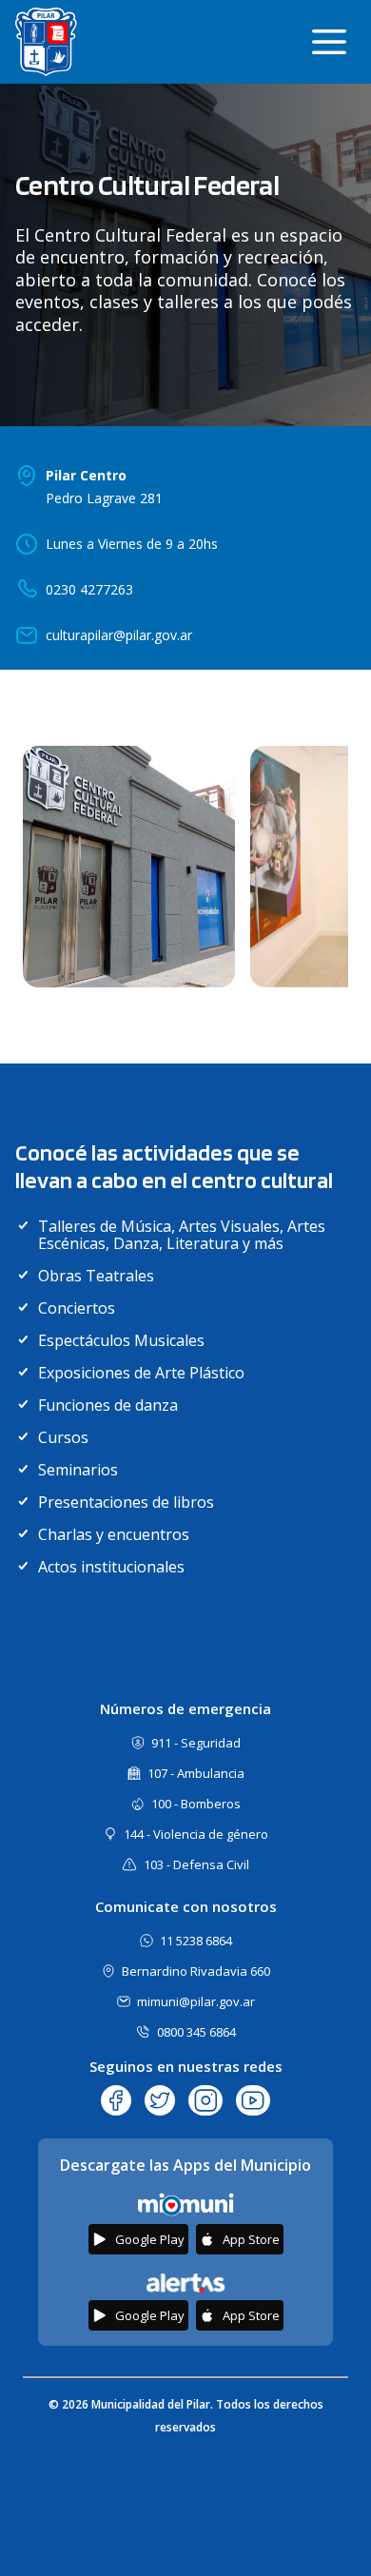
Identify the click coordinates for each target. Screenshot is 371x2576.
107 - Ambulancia (196, 1773)
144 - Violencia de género (196, 1834)
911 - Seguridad (196, 1743)
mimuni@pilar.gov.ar (196, 2001)
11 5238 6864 (196, 1941)
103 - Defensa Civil (196, 1864)
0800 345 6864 (196, 2032)
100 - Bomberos (196, 1804)
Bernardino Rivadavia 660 (196, 1971)
